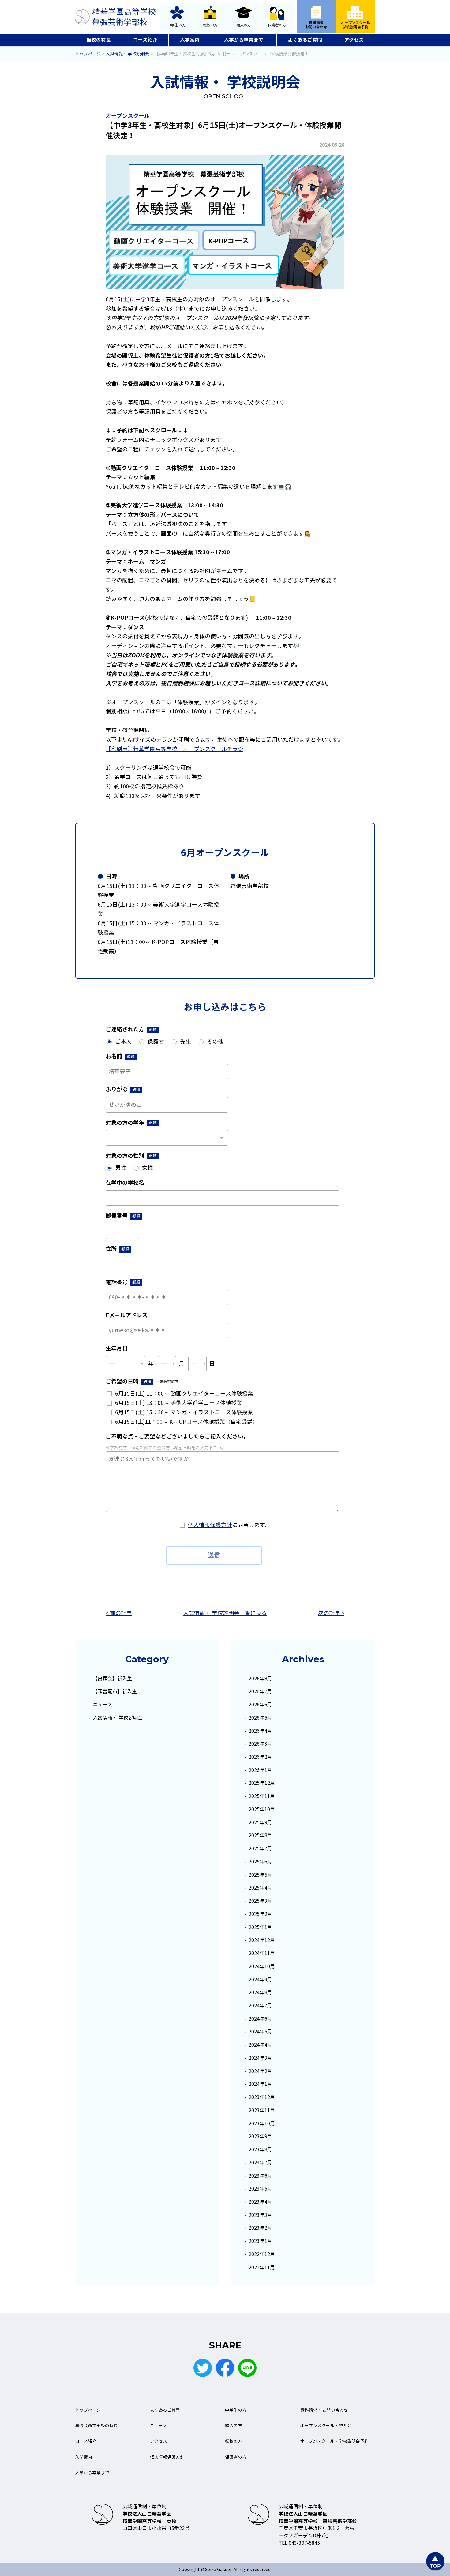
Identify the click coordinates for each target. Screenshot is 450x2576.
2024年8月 (260, 1993)
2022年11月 (262, 2268)
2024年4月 (260, 2045)
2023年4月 (260, 2202)
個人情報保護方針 (210, 1525)
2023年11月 (262, 2110)
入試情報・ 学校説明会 (118, 1718)
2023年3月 (260, 2215)
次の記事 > (331, 1613)
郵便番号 (123, 1216)
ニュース (103, 1705)
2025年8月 (260, 1835)
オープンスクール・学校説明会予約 (334, 2441)
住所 (117, 1249)
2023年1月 (260, 2241)
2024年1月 (260, 2084)
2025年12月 (262, 1783)
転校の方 (210, 25)
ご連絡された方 (131, 1029)
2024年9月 (260, 1980)
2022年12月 (262, 2254)
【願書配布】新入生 (115, 1692)
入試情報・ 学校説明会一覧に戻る (225, 1613)
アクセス (354, 40)
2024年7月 (260, 2006)
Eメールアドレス (127, 1315)
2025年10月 (262, 1809)
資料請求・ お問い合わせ (324, 2410)
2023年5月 (260, 2189)
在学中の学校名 (125, 1183)
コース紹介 (145, 40)
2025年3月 (260, 1901)
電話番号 (123, 1282)
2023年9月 (260, 2136)
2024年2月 (260, 2071)
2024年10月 (262, 1967)
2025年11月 (262, 1796)
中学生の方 (177, 25)
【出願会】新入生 (112, 1679)
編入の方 (244, 25)
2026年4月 (260, 1731)
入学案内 (190, 40)
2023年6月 (260, 2176)
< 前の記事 (119, 1613)
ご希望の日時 (142, 1381)
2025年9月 (260, 1823)
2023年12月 (262, 2097)
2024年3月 (260, 2058)
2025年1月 (260, 1927)
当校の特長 (99, 40)
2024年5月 (260, 2032)
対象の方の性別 (131, 1156)
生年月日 (117, 1348)
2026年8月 (260, 1679)
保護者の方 (277, 25)
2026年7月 (260, 1692)
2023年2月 (260, 2228)
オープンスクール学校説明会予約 (355, 25)
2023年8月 (260, 2150)
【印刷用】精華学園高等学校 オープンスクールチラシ (174, 749)
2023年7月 (260, 2163)
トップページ (88, 2410)
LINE (247, 2368)
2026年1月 (260, 1770)
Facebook (225, 2368)
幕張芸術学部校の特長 (96, 2426)
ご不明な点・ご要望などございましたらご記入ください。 (177, 1437)
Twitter (203, 2368)
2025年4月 (260, 1888)
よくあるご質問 (305, 40)
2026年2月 (260, 1757)
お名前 (120, 1056)
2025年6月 (260, 1862)
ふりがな (123, 1089)
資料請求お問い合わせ (316, 25)
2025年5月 (260, 1875)
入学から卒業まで (244, 40)
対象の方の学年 (131, 1123)
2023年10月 (262, 2124)
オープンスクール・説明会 (326, 2426)
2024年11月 (262, 1953)
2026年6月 (260, 1705)
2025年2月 (260, 1914)
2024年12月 (262, 1940)
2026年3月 (260, 1744)
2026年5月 (260, 1718)
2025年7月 (260, 1849)
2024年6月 (260, 2019)
